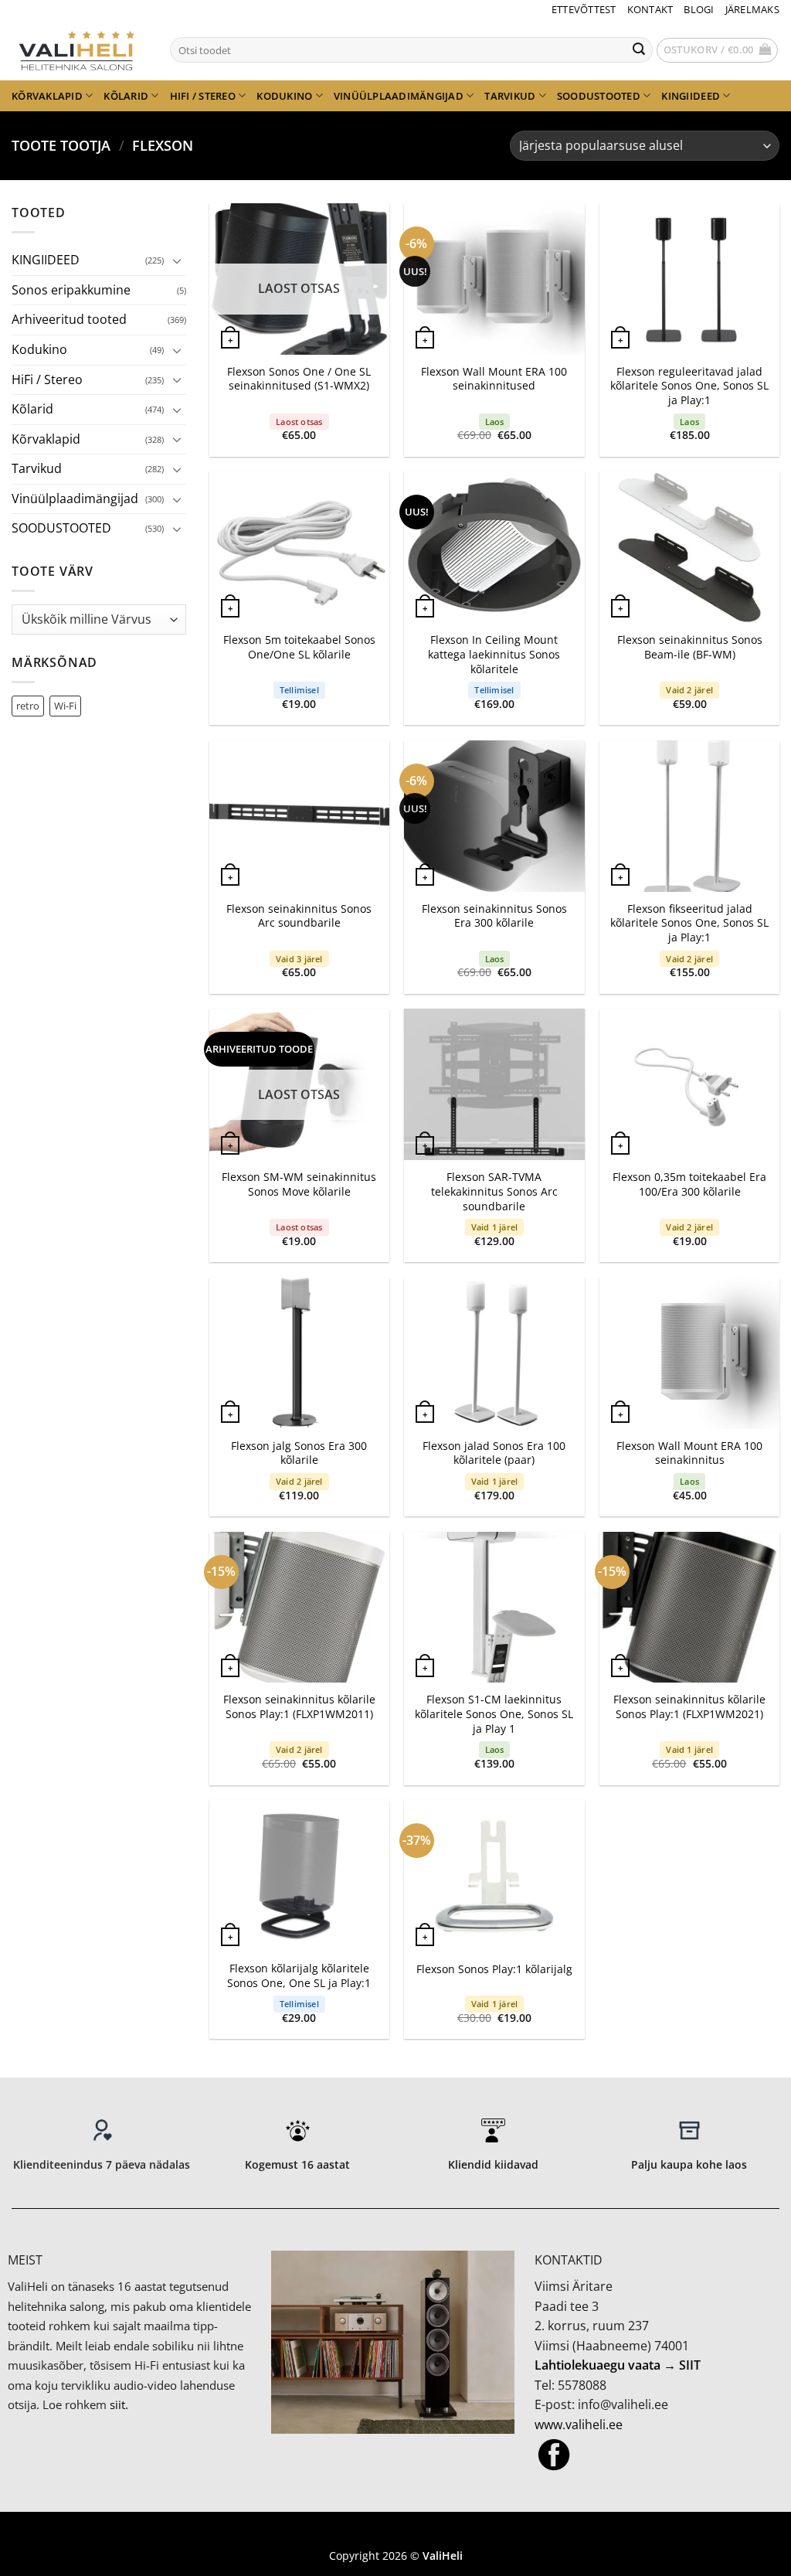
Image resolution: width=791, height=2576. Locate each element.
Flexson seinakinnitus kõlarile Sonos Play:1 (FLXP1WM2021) (689, 1707)
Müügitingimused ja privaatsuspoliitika (395, 2532)
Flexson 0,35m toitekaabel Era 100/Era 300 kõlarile (689, 1184)
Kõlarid (126, 96)
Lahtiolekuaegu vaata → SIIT (618, 2365)
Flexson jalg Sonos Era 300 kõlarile (299, 1453)
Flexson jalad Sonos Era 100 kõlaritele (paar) (494, 1453)
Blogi (699, 9)
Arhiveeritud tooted (69, 319)
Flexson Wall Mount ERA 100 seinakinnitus (689, 1453)
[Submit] (639, 50)
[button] (718, 50)
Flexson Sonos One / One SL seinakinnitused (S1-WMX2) (299, 379)
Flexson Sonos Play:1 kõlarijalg (494, 1969)
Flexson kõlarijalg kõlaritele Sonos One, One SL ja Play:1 (299, 1976)
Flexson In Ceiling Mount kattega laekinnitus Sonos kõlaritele (494, 654)
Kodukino (284, 96)
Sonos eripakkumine (71, 290)
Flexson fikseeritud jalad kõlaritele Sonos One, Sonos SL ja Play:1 (689, 923)
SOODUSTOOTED (599, 96)
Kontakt (650, 9)
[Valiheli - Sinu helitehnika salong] (79, 49)
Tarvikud (510, 96)
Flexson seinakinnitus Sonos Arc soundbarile (299, 916)
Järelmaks (752, 9)
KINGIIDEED (691, 96)
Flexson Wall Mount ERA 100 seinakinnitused (494, 379)
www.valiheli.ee (579, 2425)
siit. (119, 2404)
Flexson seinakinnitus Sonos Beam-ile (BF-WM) (690, 647)
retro (28, 706)
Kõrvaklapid (47, 96)
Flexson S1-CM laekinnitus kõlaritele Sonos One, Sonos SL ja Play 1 (494, 1714)
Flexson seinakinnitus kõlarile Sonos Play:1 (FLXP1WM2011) (299, 1707)
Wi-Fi (65, 706)
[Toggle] (177, 260)
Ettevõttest (584, 9)
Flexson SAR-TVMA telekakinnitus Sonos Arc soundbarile (494, 1191)
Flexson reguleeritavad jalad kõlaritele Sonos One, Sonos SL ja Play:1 (689, 386)
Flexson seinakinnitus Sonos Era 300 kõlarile (494, 916)
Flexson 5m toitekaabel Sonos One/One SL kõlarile (299, 647)
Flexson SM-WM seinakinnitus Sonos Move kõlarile (299, 1184)
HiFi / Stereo (203, 96)
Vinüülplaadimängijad (399, 96)
